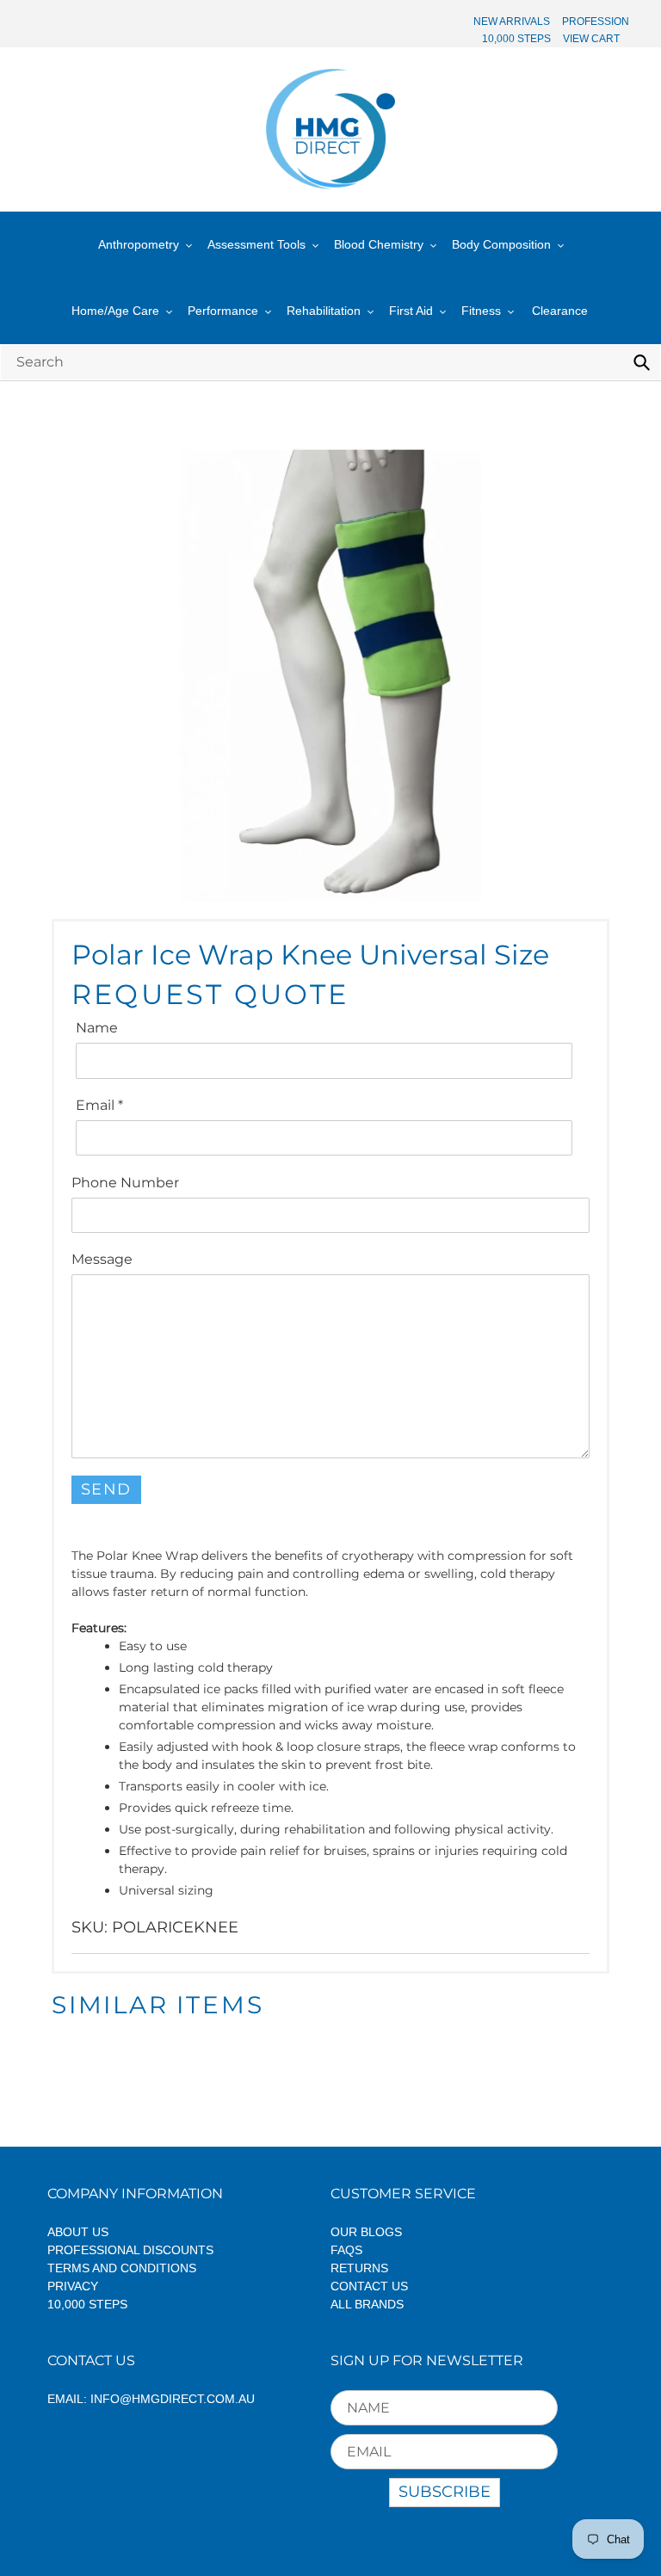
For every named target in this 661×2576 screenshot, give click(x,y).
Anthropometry (139, 244)
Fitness (481, 311)
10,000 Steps (87, 2304)
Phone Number (125, 1183)
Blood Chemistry (379, 244)
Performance (223, 311)
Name (97, 1028)
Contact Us (369, 2286)
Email (99, 1105)
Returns (359, 2268)
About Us (78, 2232)
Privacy (73, 2286)
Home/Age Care (115, 311)
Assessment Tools (256, 244)
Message (102, 1259)
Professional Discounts (130, 2250)
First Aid (411, 311)
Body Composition (501, 244)
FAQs (346, 2250)
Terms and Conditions (122, 2268)
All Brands (367, 2304)
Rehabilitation (324, 311)
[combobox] (330, 362)
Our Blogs (366, 2232)
